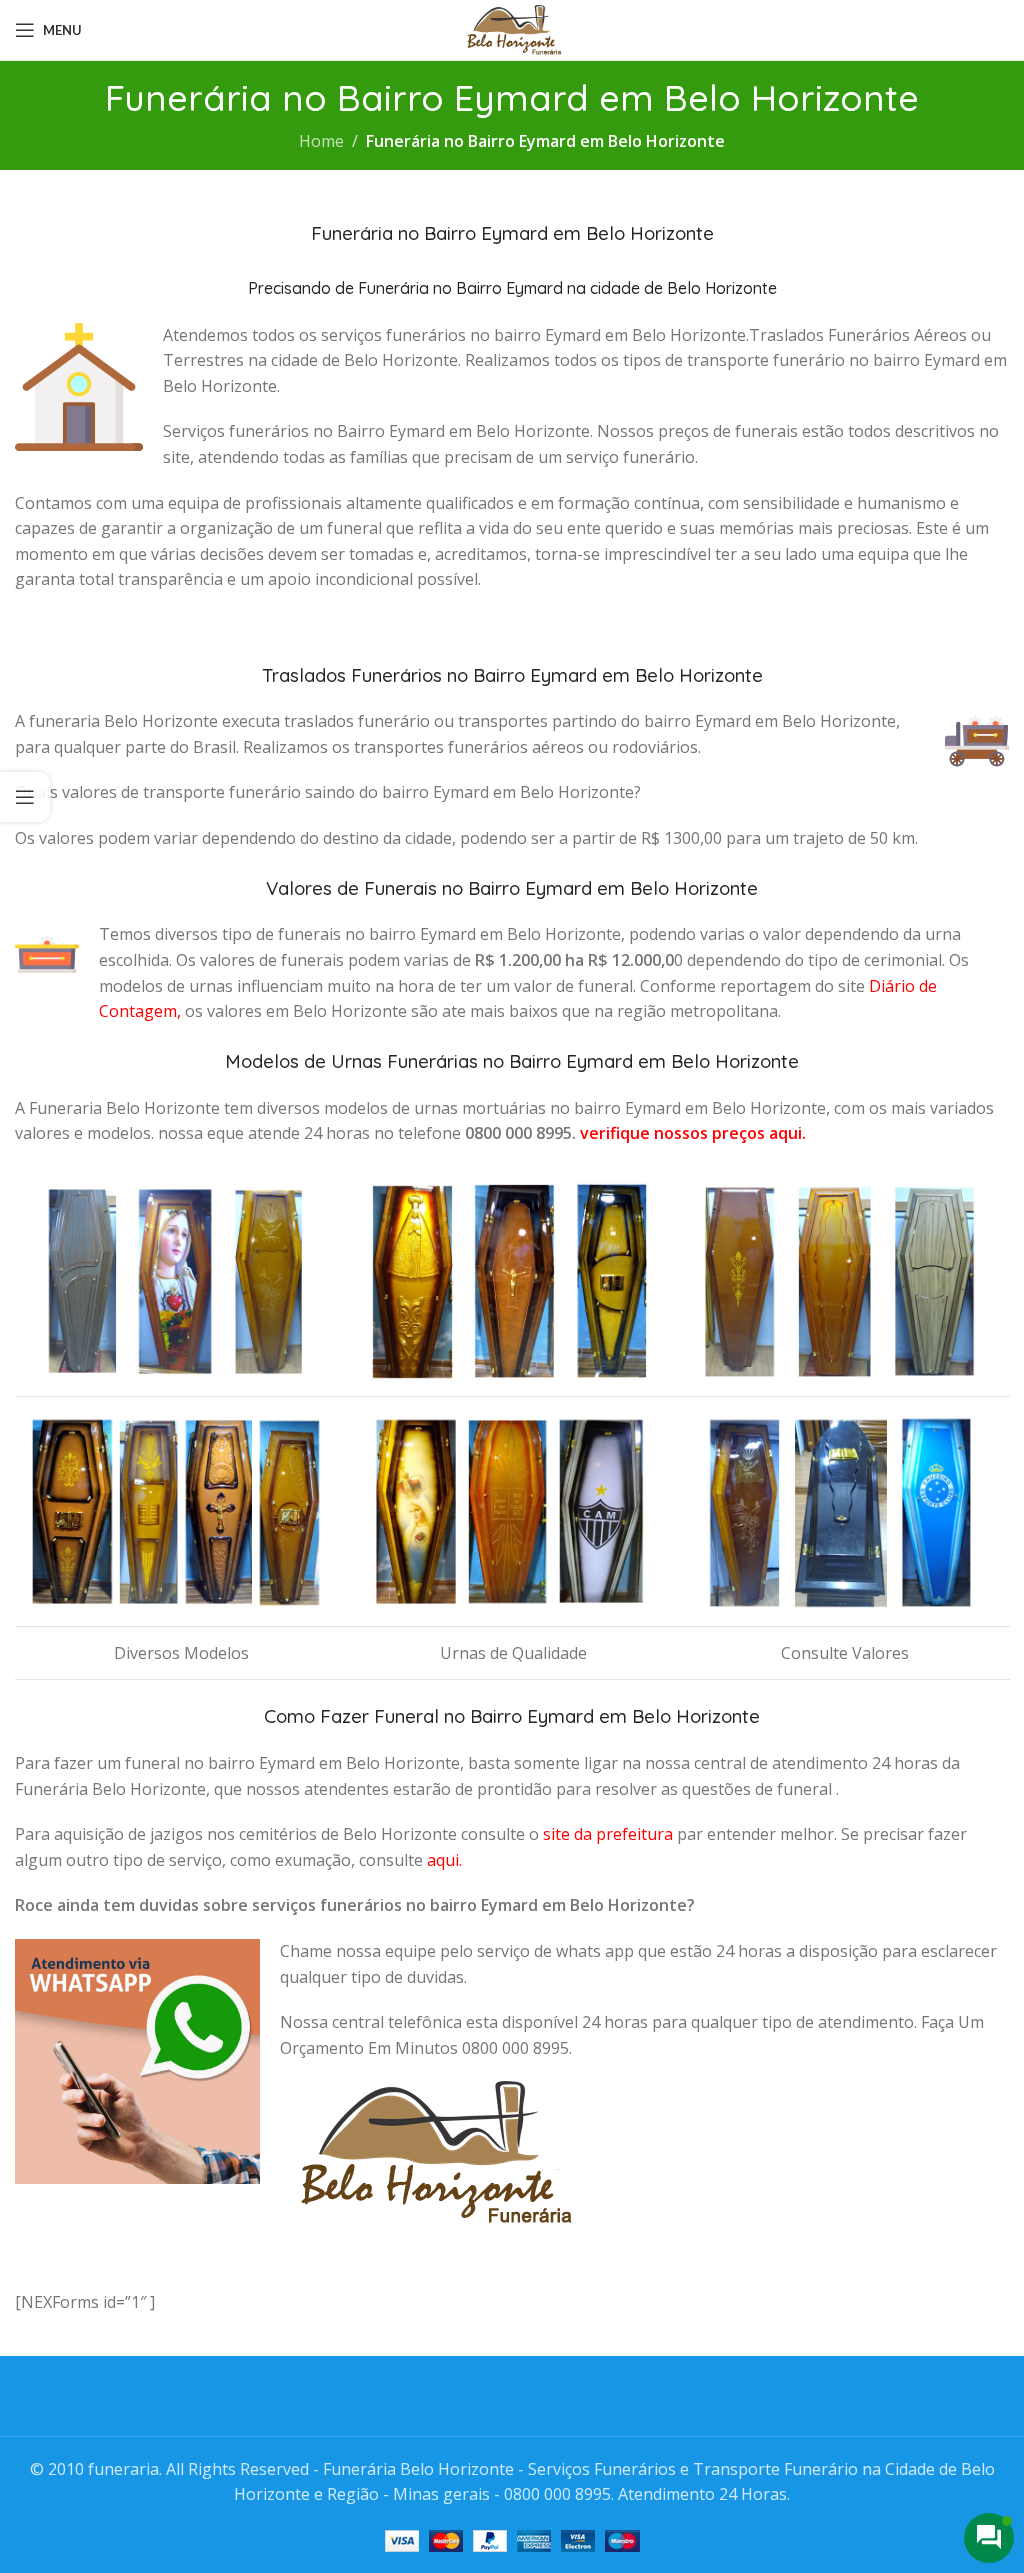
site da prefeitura (608, 1834)
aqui (443, 1860)
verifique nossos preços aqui (691, 1133)
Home (321, 141)
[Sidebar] (25, 797)
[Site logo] (512, 28)
